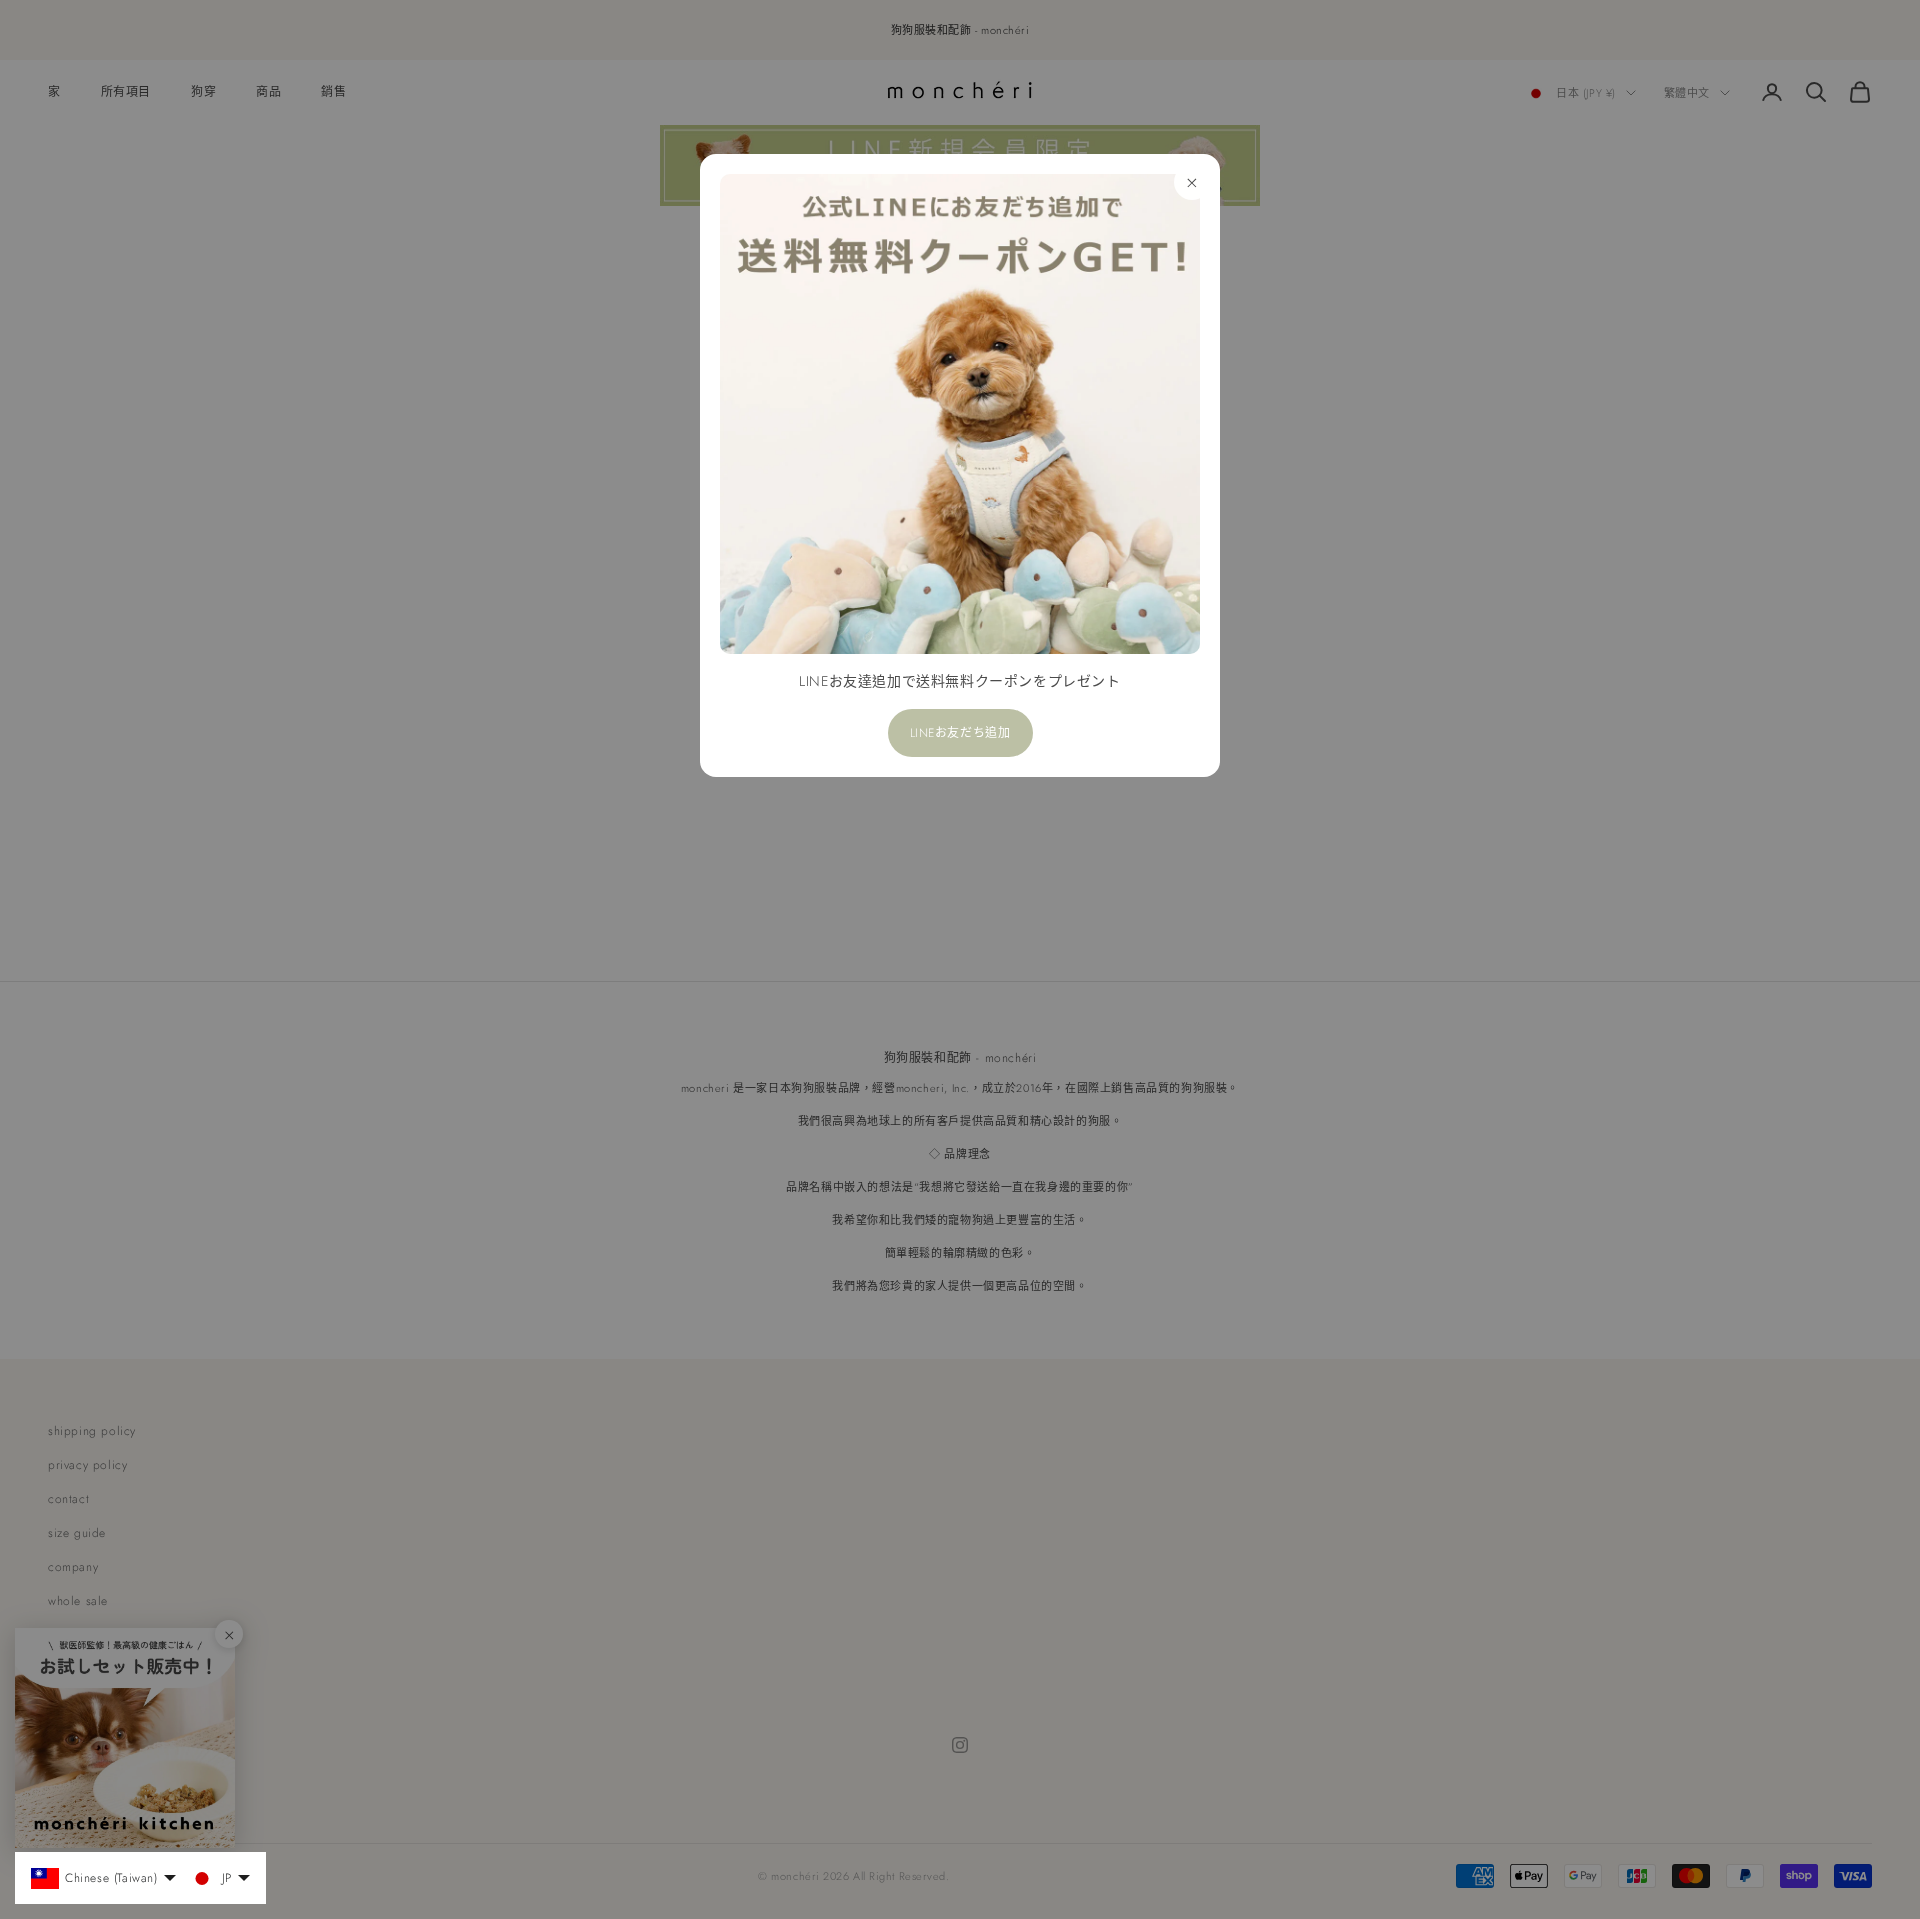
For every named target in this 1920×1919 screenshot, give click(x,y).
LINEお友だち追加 (960, 733)
